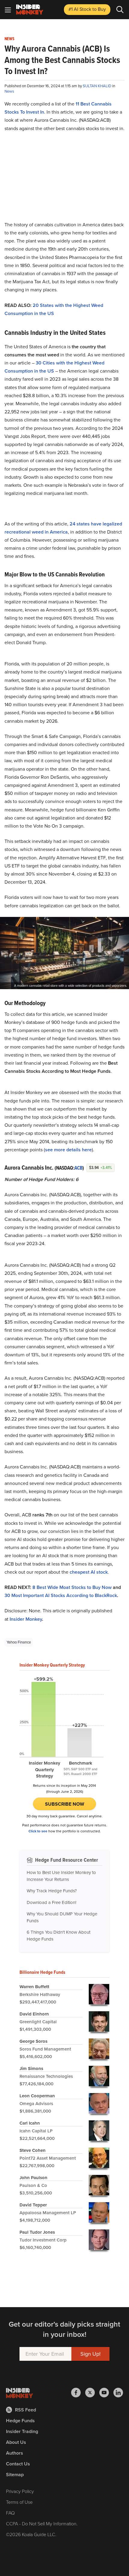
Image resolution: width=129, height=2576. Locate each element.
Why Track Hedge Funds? (52, 1891)
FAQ (10, 2513)
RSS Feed (25, 2410)
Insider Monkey (26, 1619)
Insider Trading (22, 2431)
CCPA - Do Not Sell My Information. (42, 2524)
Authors (15, 2453)
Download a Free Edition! (51, 1902)
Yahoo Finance (19, 1642)
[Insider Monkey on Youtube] (106, 2393)
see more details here (68, 1150)
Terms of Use (19, 2502)
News (9, 39)
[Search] (120, 10)
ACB (78, 1168)
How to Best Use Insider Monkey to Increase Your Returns (61, 1876)
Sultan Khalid (97, 86)
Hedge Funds (20, 2421)
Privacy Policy (20, 2491)
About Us (16, 2442)
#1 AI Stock (87, 9)
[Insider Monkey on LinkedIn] (118, 2393)
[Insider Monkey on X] (92, 2393)
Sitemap (15, 2475)
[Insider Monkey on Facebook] (78, 2393)
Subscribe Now (65, 1804)
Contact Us (18, 2464)
